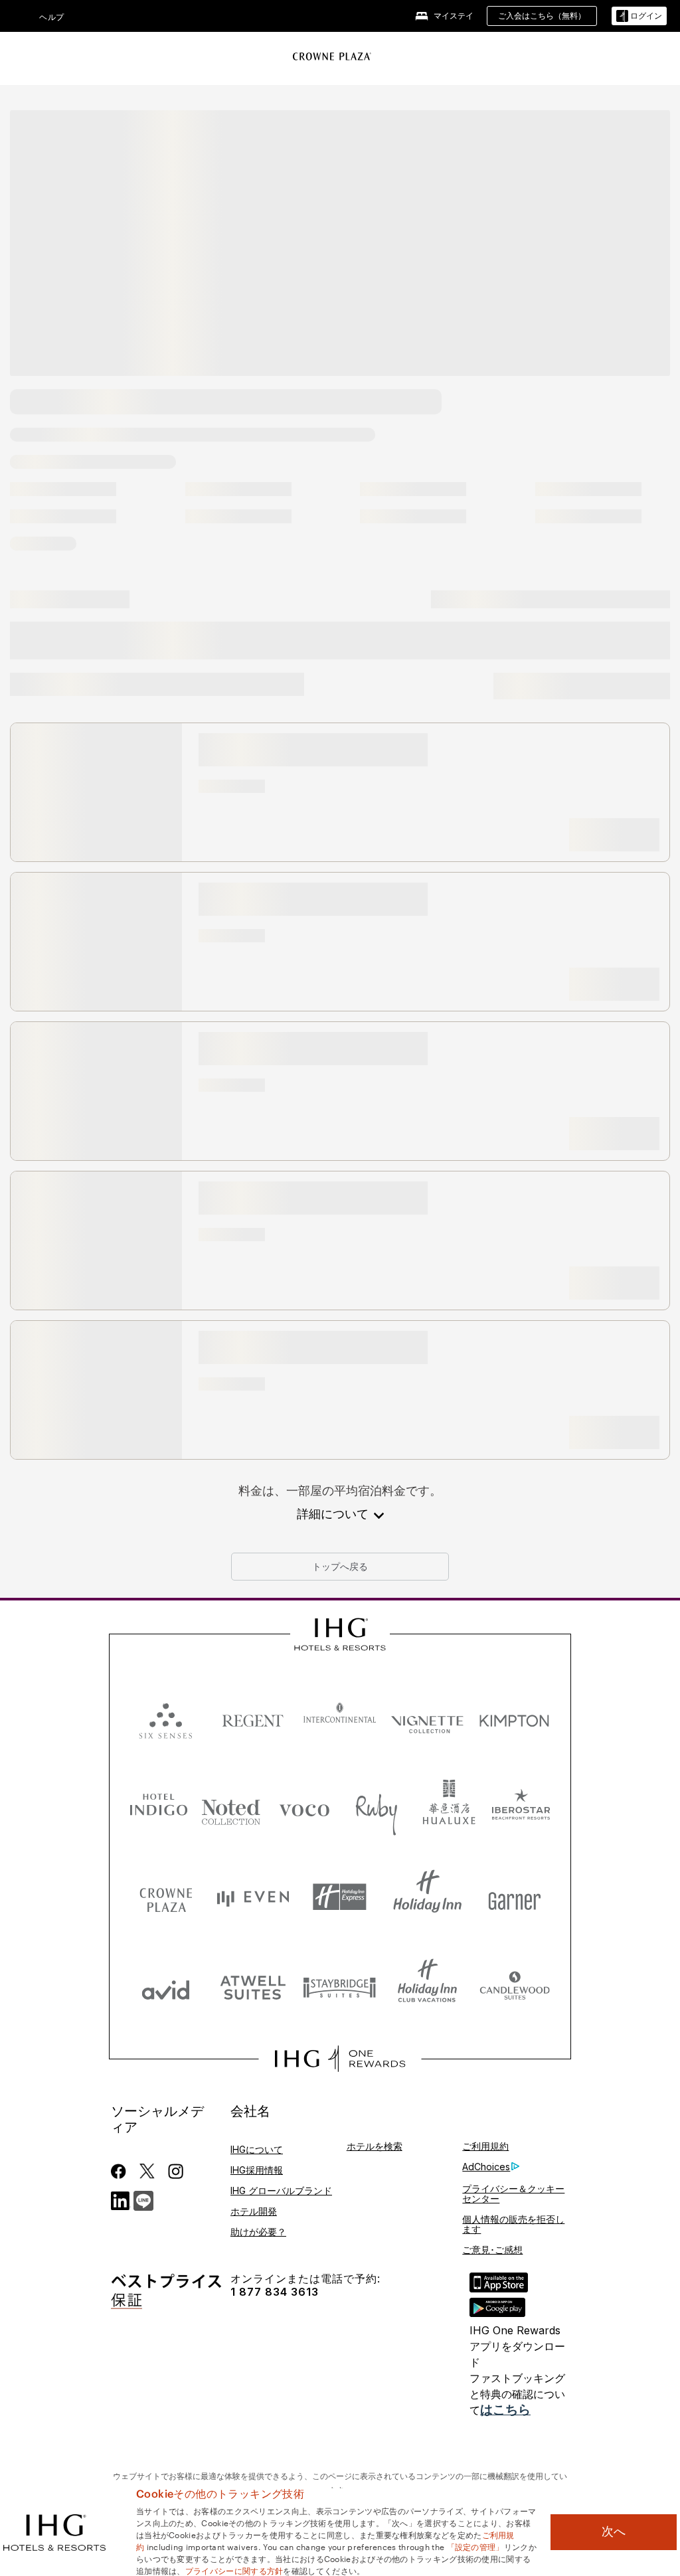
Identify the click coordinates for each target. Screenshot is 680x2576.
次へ (614, 2532)
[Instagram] (176, 2171)
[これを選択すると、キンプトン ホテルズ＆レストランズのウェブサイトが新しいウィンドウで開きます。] (514, 1718)
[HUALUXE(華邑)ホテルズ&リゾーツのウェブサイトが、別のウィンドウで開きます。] (449, 1807)
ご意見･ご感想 (492, 2250)
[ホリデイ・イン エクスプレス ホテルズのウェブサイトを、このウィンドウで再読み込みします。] (340, 1897)
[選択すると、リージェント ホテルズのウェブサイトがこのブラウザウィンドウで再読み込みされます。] (253, 1718)
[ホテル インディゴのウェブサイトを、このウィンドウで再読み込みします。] (159, 1807)
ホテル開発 (254, 2211)
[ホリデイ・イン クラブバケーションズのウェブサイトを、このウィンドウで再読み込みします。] (427, 1987)
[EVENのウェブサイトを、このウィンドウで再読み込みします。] (253, 1897)
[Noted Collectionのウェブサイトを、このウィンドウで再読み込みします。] (231, 1807)
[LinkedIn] (121, 2199)
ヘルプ (52, 17)
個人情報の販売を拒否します (513, 2224)
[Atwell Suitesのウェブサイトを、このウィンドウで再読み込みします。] (253, 1987)
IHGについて (257, 2149)
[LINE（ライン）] (143, 2199)
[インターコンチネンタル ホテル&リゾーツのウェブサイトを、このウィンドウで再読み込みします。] (340, 1718)
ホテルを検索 (375, 2146)
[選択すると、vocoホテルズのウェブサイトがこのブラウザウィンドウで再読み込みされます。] (304, 1807)
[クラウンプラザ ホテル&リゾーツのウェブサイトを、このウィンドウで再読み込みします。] (166, 1897)
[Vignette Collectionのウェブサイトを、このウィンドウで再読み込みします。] (427, 1718)
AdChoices (486, 2167)
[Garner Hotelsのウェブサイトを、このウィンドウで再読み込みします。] (514, 1897)
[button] (639, 16)
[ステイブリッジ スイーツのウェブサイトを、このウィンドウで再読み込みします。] (340, 1987)
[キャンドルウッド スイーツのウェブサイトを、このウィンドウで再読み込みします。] (514, 1987)
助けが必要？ (258, 2232)
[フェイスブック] (121, 2171)
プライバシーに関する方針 (234, 2570)
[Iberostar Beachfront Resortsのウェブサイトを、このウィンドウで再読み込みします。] (521, 1807)
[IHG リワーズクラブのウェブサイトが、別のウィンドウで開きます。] (340, 2059)
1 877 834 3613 (275, 2292)
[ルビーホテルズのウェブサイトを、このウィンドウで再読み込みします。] (377, 1807)
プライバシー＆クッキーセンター (513, 2193)
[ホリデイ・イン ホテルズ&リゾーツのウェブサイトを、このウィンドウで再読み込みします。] (427, 1897)
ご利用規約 (485, 2146)
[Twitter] (147, 2171)
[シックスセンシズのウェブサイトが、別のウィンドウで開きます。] (166, 1718)
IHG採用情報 (257, 2170)
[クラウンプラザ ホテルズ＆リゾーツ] (332, 56)
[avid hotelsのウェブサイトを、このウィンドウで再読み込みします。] (166, 1987)
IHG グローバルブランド (281, 2190)
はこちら (505, 2410)
